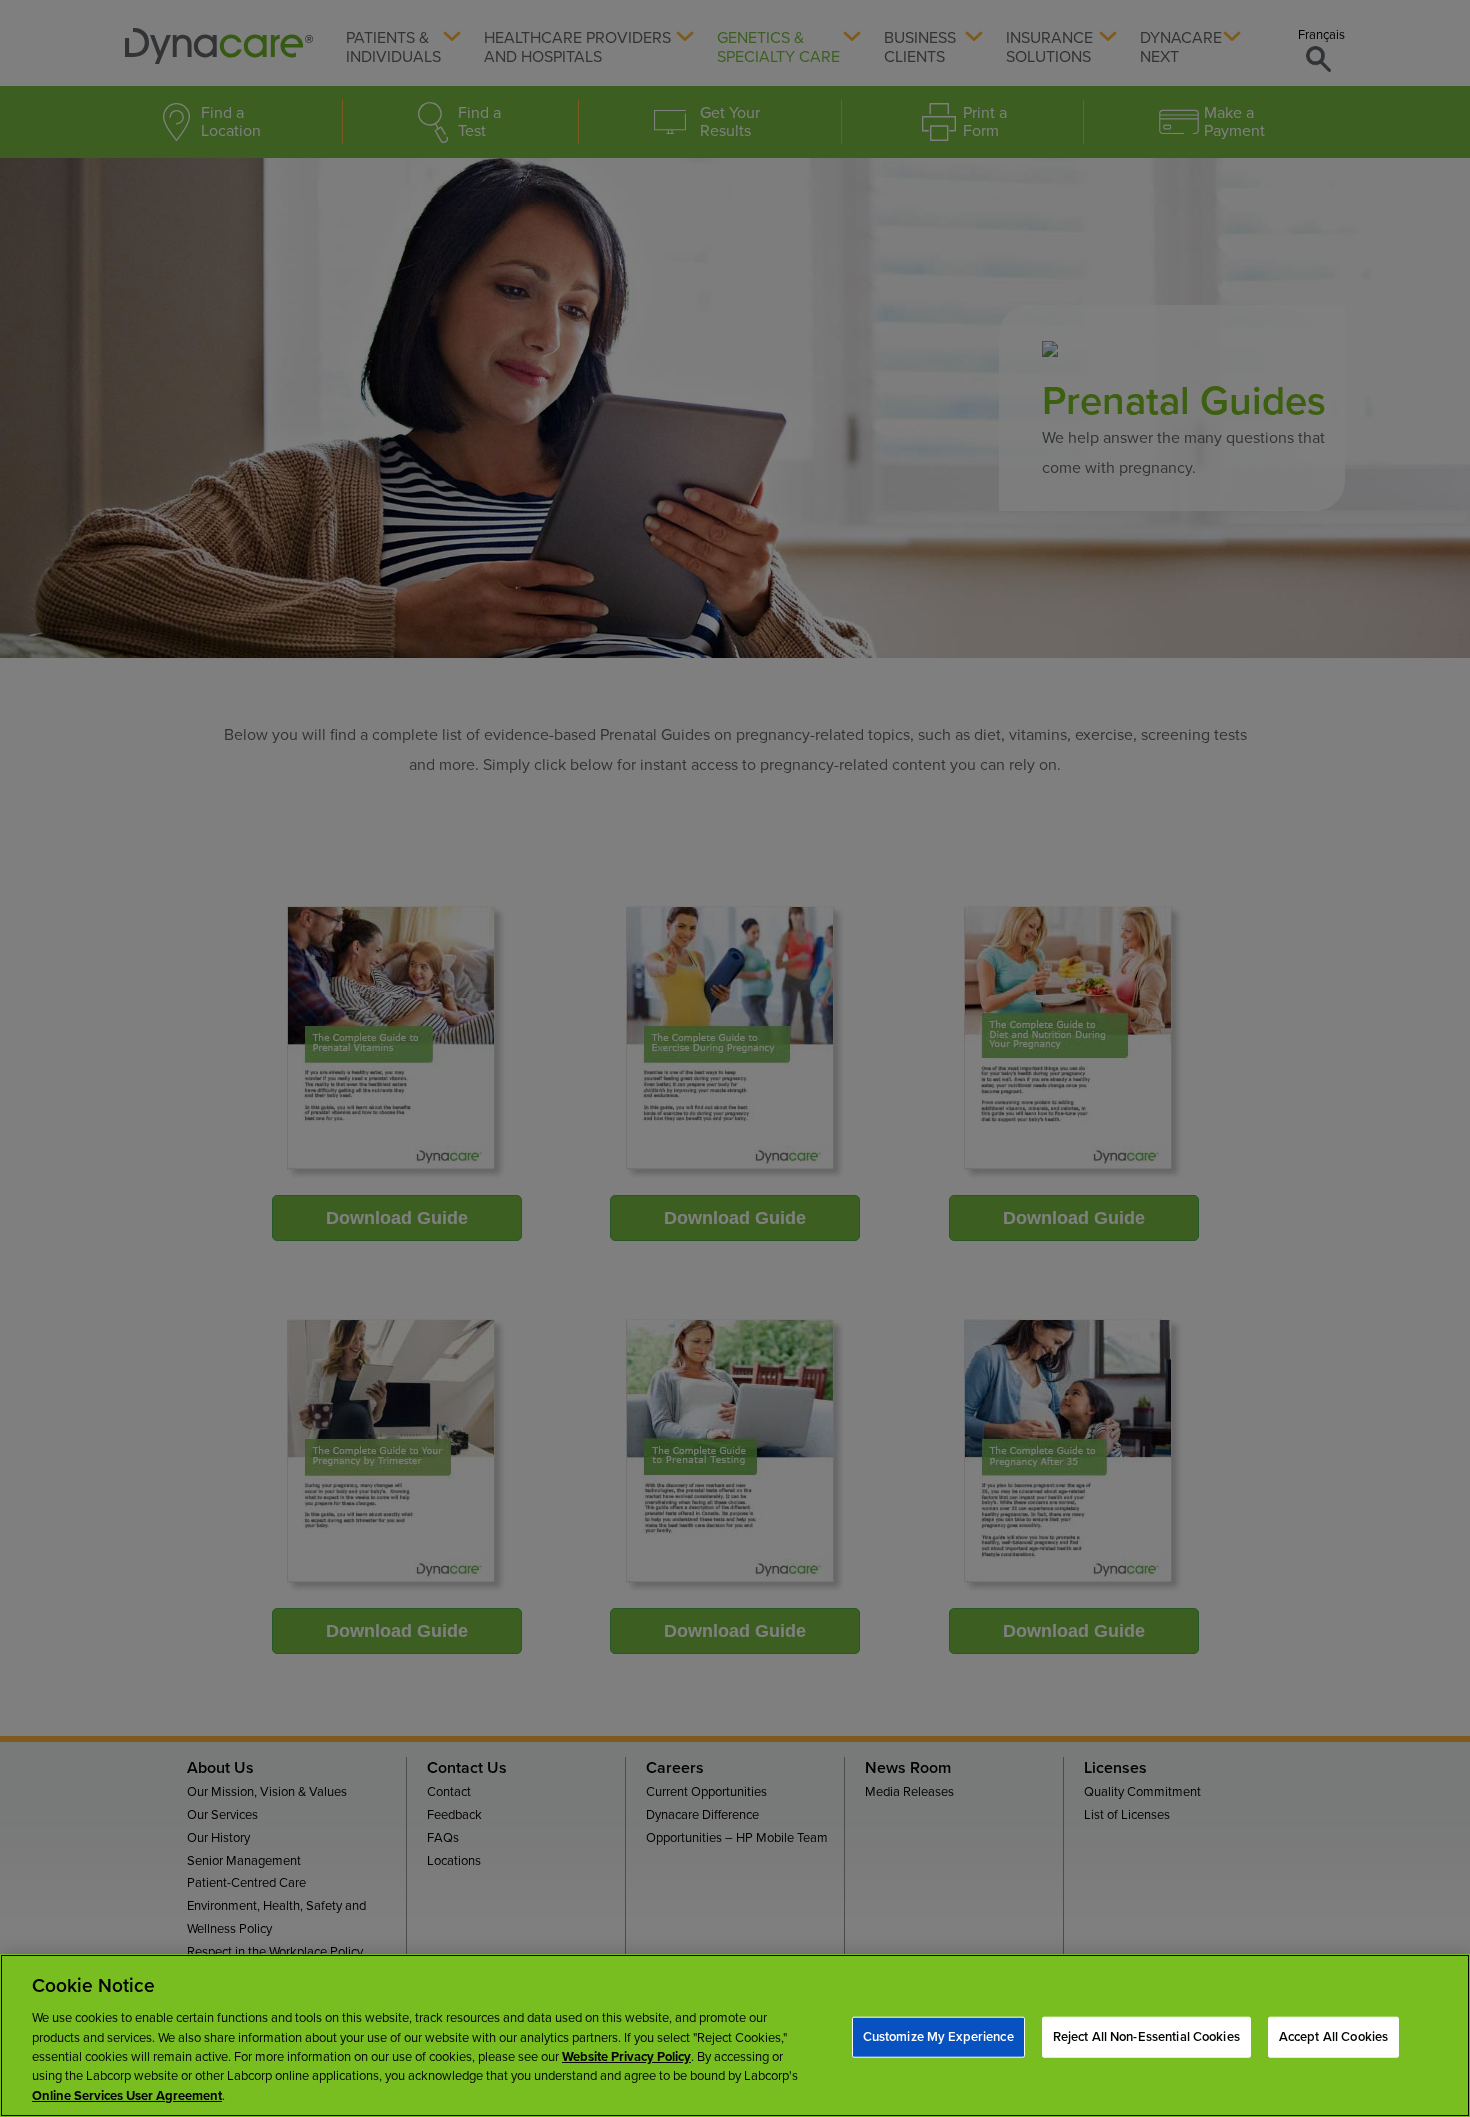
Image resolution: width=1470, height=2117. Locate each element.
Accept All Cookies (1333, 2036)
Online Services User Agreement (127, 2096)
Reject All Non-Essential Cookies (1146, 2036)
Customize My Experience (938, 2036)
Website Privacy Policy (626, 2057)
